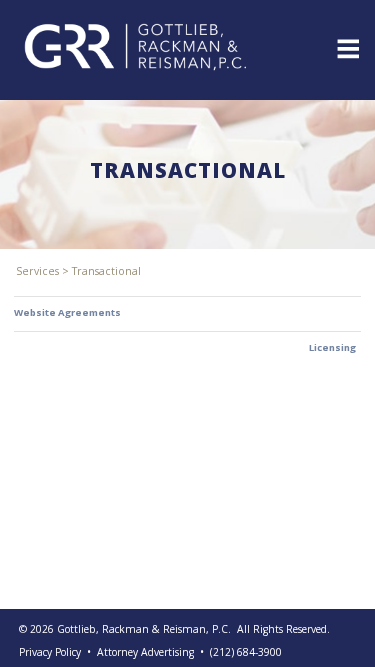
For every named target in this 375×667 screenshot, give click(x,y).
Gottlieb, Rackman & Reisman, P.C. (144, 629)
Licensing (332, 347)
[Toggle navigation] (347, 47)
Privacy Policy (50, 652)
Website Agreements (67, 312)
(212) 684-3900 (246, 652)
